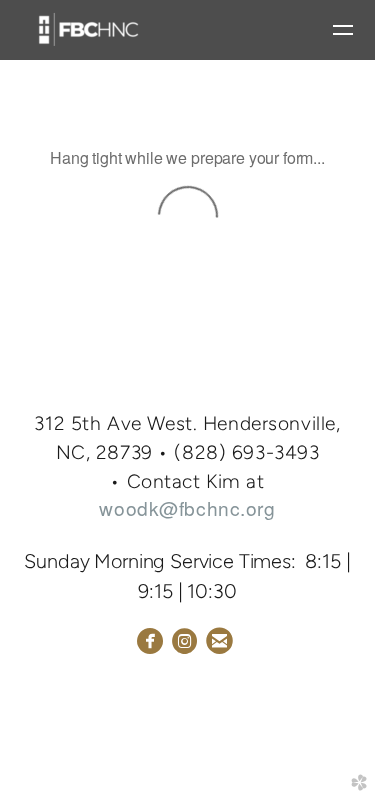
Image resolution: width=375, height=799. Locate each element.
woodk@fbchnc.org (187, 507)
